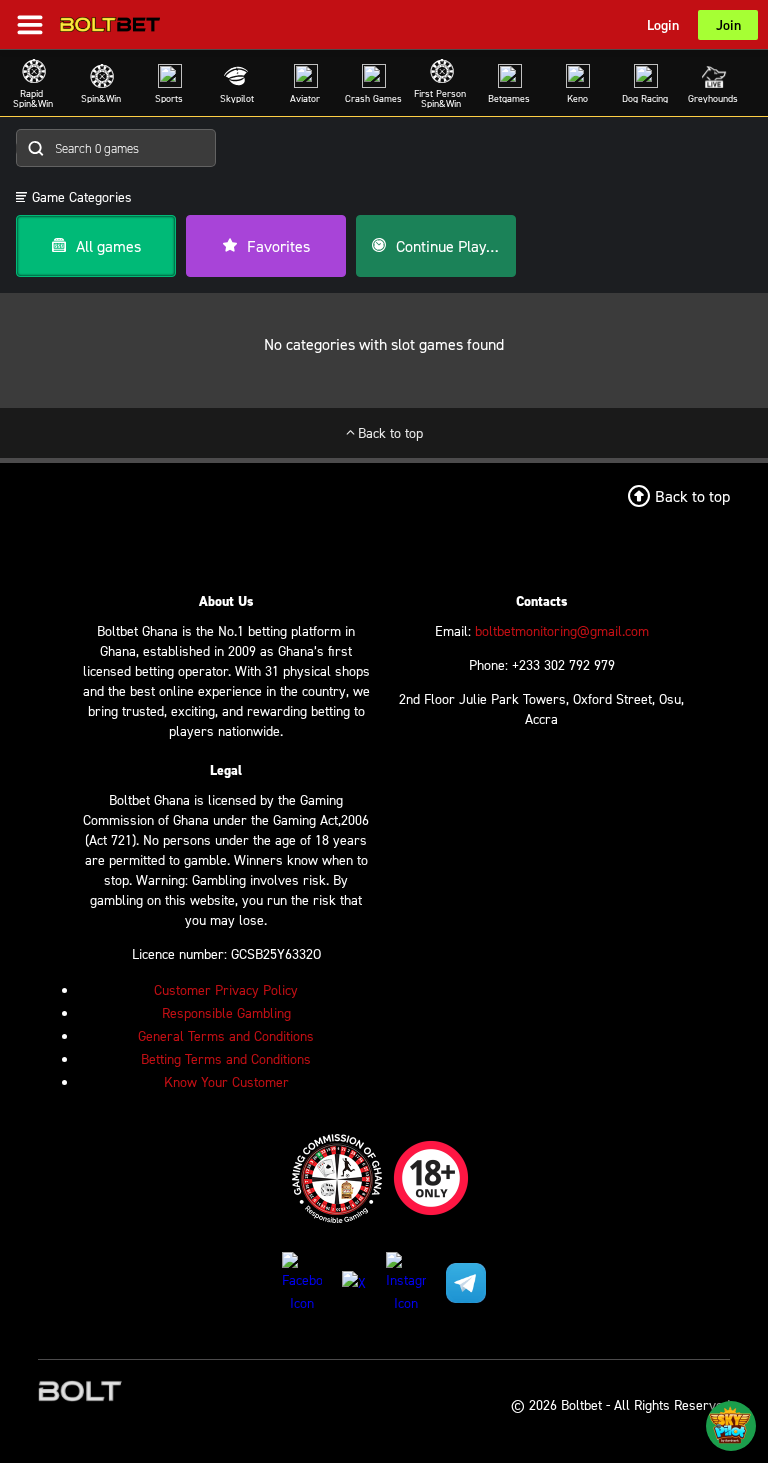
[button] (74, 197)
